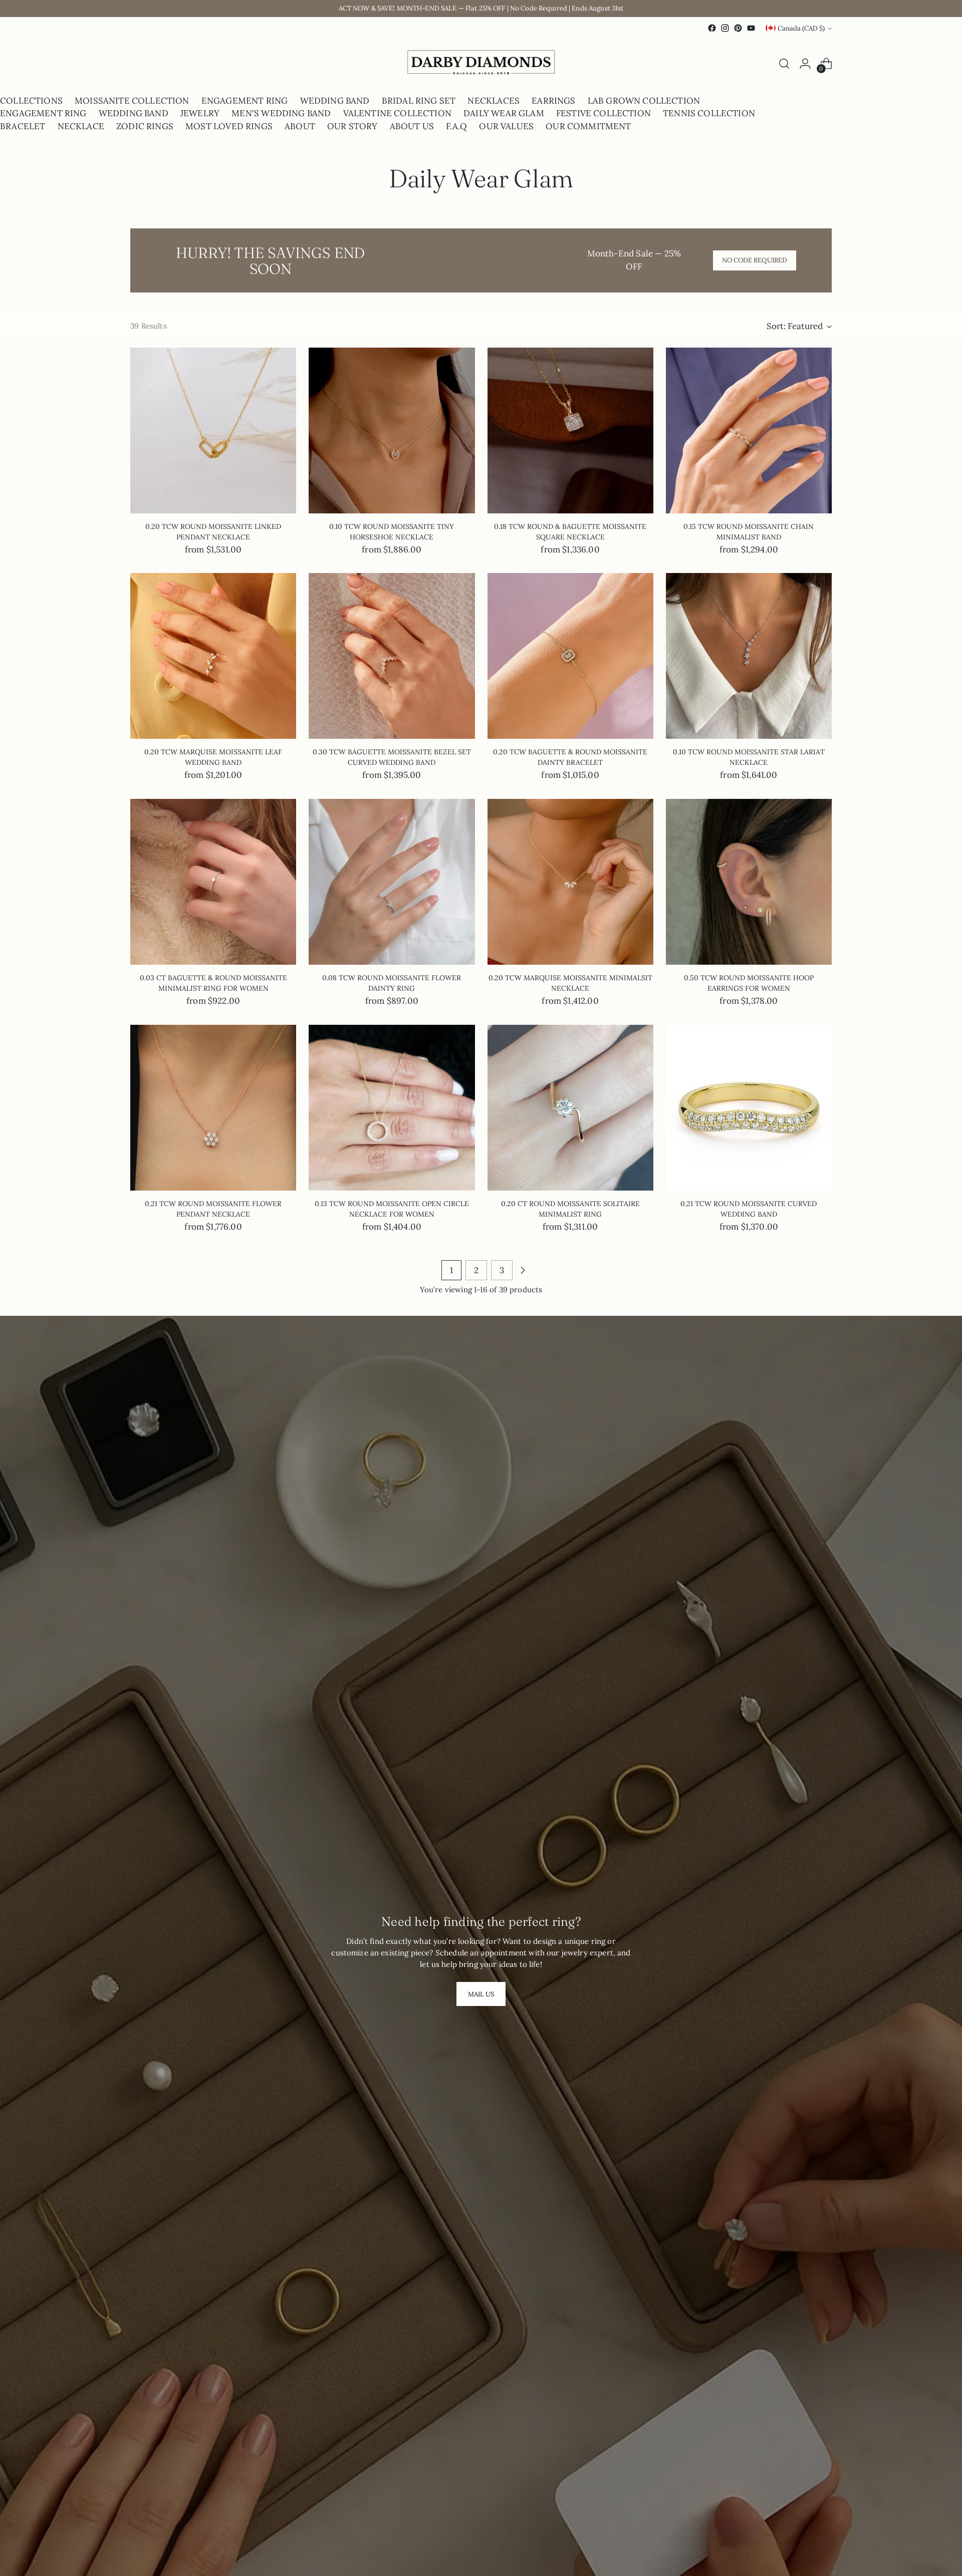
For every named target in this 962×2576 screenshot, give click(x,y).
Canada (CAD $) (801, 28)
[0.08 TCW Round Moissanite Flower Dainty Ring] (392, 882)
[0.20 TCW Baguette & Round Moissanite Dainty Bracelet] (570, 656)
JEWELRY (200, 113)
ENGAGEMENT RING (245, 101)
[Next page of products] (523, 1270)
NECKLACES (494, 101)
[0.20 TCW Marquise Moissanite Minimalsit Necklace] (570, 882)
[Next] (139, 64)
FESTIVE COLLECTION (604, 113)
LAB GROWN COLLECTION (644, 101)
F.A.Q (456, 126)
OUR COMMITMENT (588, 126)
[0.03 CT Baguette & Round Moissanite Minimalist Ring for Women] (213, 882)
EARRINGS (553, 101)
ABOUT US (412, 126)
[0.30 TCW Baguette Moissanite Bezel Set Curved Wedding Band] (392, 656)
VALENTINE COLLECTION (397, 113)
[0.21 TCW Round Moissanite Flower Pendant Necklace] (213, 1108)
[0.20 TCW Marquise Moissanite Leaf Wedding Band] (213, 656)
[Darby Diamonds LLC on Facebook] (712, 28)
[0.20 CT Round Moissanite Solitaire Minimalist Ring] (570, 1108)
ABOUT (300, 126)
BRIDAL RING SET (419, 101)
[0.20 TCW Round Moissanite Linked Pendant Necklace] (213, 431)
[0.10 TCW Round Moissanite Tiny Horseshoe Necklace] (392, 431)
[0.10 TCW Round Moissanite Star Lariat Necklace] (749, 656)
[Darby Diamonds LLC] (481, 64)
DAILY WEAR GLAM (504, 113)
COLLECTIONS (31, 101)
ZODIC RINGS (145, 126)
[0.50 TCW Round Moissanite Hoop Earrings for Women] (749, 882)
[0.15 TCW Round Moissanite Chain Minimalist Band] (749, 431)
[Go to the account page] (805, 64)
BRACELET (23, 126)
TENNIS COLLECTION (709, 113)
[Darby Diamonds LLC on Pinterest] (738, 28)
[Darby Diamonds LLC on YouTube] (751, 28)
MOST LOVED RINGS (229, 126)
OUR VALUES (506, 126)
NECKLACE (81, 126)
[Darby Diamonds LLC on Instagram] (725, 28)
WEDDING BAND (335, 101)
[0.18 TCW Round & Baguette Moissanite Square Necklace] (570, 431)
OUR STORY (352, 126)
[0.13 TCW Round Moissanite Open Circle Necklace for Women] (392, 1108)
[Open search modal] (784, 64)
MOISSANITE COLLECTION (132, 101)
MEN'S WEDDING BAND (281, 113)
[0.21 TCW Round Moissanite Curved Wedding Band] (749, 1108)
